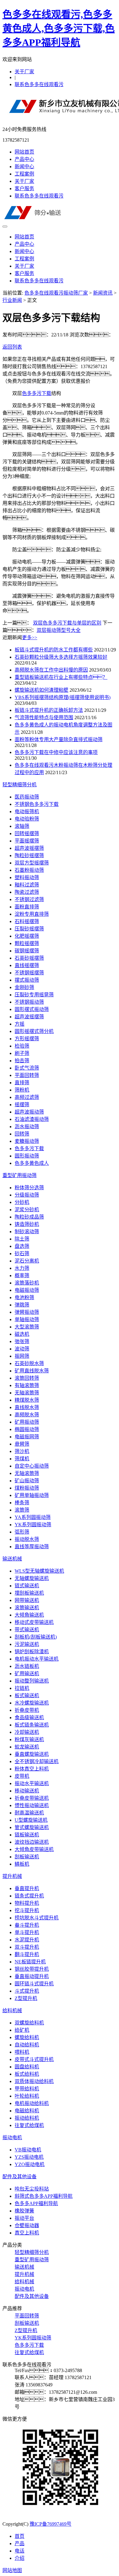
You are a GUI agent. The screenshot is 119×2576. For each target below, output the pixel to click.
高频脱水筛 (27, 1415)
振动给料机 (27, 2118)
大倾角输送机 (29, 1615)
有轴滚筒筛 (27, 1385)
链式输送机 (27, 1586)
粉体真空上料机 (32, 1769)
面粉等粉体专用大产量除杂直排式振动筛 (59, 739)
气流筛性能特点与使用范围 (44, 717)
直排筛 (22, 1083)
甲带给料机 (27, 2089)
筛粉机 (22, 1090)
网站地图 (12, 2570)
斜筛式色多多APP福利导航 (44, 2196)
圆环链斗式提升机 (34, 1984)
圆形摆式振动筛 (32, 1009)
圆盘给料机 (27, 2067)
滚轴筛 (22, 826)
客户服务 (24, 188)
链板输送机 (27, 1835)
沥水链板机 (27, 1666)
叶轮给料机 (27, 2096)
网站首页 (24, 152)
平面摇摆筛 (27, 841)
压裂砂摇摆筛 (29, 929)
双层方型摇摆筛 (32, 863)
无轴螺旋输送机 (32, 1578)
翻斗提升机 (27, 1954)
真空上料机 (27, 2233)
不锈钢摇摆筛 (29, 973)
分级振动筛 (27, 1195)
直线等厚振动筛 (32, 1547)
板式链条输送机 (32, 1725)
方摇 (20, 1024)
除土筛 (22, 1239)
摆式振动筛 (27, 980)
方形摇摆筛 (27, 1039)
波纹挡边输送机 (32, 1842)
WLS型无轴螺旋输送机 (39, 1571)
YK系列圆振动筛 (33, 1525)
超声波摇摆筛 (29, 848)
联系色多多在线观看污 (39, 84)
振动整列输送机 (32, 1681)
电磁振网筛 (27, 1437)
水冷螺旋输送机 (32, 1703)
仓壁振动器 (27, 2225)
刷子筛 (22, 1053)
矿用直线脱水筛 (32, 1371)
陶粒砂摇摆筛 (29, 855)
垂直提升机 (27, 1888)
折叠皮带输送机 (32, 1798)
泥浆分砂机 (27, 1210)
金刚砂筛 (24, 987)
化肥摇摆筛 (27, 936)
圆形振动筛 (27, 1156)
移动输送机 (27, 1791)
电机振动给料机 (32, 2103)
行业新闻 (12, 300)
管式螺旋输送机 (32, 1827)
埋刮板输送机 (29, 1593)
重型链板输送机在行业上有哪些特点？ (61, 677)
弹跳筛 (22, 1305)
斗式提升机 (27, 1991)
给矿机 (22, 2030)
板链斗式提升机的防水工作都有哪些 (54, 650)
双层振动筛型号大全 (59, 630)
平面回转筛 (27, 1075)
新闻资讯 (103, 293)
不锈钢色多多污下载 (37, 804)
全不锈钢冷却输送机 (37, 1761)
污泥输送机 (27, 1644)
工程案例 (24, 174)
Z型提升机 (26, 1998)
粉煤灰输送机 (29, 1739)
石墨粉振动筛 (29, 870)
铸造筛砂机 (27, 1224)
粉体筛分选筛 (29, 1188)
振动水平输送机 (32, 1783)
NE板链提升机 (30, 1962)
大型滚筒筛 (27, 1327)
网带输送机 (27, 1600)
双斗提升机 (27, 1947)
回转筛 (22, 1134)
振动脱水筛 (27, 1539)
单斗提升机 (27, 1932)
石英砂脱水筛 (29, 1363)
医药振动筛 (27, 797)
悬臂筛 (22, 1444)
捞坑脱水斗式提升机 (37, 1918)
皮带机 (22, 1776)
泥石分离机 (27, 1261)
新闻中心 (24, 167)
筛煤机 (22, 1459)
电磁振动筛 (27, 1290)
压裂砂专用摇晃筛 (34, 995)
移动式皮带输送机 (34, 1622)
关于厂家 (24, 72)
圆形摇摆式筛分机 (34, 1031)
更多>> (30, 638)
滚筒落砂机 (27, 1283)
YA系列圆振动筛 (33, 1517)
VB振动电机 (28, 2150)
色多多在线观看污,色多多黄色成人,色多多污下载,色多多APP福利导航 (59, 28)
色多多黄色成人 (32, 1163)
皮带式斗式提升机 (34, 2059)
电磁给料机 (27, 2111)
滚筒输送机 (27, 1608)
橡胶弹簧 (24, 2211)
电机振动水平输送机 (37, 1659)
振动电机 (12, 2138)
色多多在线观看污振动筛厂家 (56, 293)
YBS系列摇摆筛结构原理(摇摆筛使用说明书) (63, 697)
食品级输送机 (29, 1717)
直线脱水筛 (27, 1407)
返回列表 (12, 347)
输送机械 (12, 1559)
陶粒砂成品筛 (29, 1217)
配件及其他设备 (20, 2177)
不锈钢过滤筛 (29, 899)
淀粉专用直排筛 (32, 914)
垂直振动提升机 (32, 1976)
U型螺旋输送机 (31, 1820)
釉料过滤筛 (27, 885)
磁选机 (22, 1334)
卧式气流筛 (27, 1068)
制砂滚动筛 (27, 1232)
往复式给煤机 (29, 2125)
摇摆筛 (22, 1105)
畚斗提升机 (27, 1925)
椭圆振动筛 (27, 1429)
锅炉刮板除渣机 (32, 1652)
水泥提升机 (27, 1940)
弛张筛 (22, 1341)
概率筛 (22, 1275)
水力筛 (22, 1268)
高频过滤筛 (27, 1097)
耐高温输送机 (29, 1813)
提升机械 (12, 1876)
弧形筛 (22, 1532)
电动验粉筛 (27, 819)
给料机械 (12, 2011)
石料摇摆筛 (27, 921)
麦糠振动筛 (27, 1141)
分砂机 (22, 1202)
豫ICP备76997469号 (50, 2524)
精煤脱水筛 (27, 1400)
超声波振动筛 (29, 1112)
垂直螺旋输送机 (32, 1754)
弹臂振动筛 (27, 1312)
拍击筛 (22, 1061)
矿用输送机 (27, 1674)
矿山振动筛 (27, 1481)
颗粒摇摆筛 (27, 943)
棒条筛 (22, 1503)
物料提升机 (27, 1903)
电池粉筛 (24, 1297)
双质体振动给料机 (34, 2081)
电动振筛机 (27, 812)
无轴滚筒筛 (27, 1393)
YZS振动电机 (29, 2157)
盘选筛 (22, 1246)
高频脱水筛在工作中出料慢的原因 (51, 670)
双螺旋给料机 (29, 2023)
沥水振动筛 (27, 1127)
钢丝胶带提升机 (32, 1969)
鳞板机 (22, 1864)
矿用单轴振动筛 (32, 1495)
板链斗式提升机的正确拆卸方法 (49, 710)
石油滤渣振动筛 (32, 1119)
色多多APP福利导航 (36, 2203)
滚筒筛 (22, 1510)
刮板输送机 (27, 1857)
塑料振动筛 (27, 877)
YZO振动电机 (30, 2164)
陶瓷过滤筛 (27, 892)
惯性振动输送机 (32, 1805)
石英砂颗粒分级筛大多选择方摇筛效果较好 (61, 657)
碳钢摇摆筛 (27, 951)
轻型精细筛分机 (20, 785)
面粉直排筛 (27, 907)
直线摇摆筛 (27, 965)
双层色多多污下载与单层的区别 (67, 623)
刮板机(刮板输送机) (36, 1637)
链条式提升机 (29, 1896)
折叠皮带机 (27, 1710)
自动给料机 (27, 2045)
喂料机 (22, 2052)
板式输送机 (27, 1696)
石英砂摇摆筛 (29, 958)
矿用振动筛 (27, 1422)
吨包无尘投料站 (32, 2189)
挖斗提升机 (27, 1910)
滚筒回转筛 (27, 1378)
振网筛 (22, 1356)
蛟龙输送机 (27, 1747)
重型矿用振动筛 (20, 1175)
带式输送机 (27, 1630)
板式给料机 (27, 2074)
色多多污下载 (37, 393)
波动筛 (22, 1349)
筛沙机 (22, 1451)
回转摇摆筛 (27, 833)
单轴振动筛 (27, 1319)
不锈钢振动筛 (29, 1002)
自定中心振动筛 (32, 1466)
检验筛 (22, 1046)
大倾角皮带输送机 (34, 1849)
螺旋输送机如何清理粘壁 (41, 690)
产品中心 (24, 159)
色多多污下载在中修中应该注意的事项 (56, 752)
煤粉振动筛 (27, 1488)
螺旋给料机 (27, 2037)
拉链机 (22, 1688)
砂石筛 (22, 1254)
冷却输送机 (27, 1732)
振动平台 (24, 2218)
